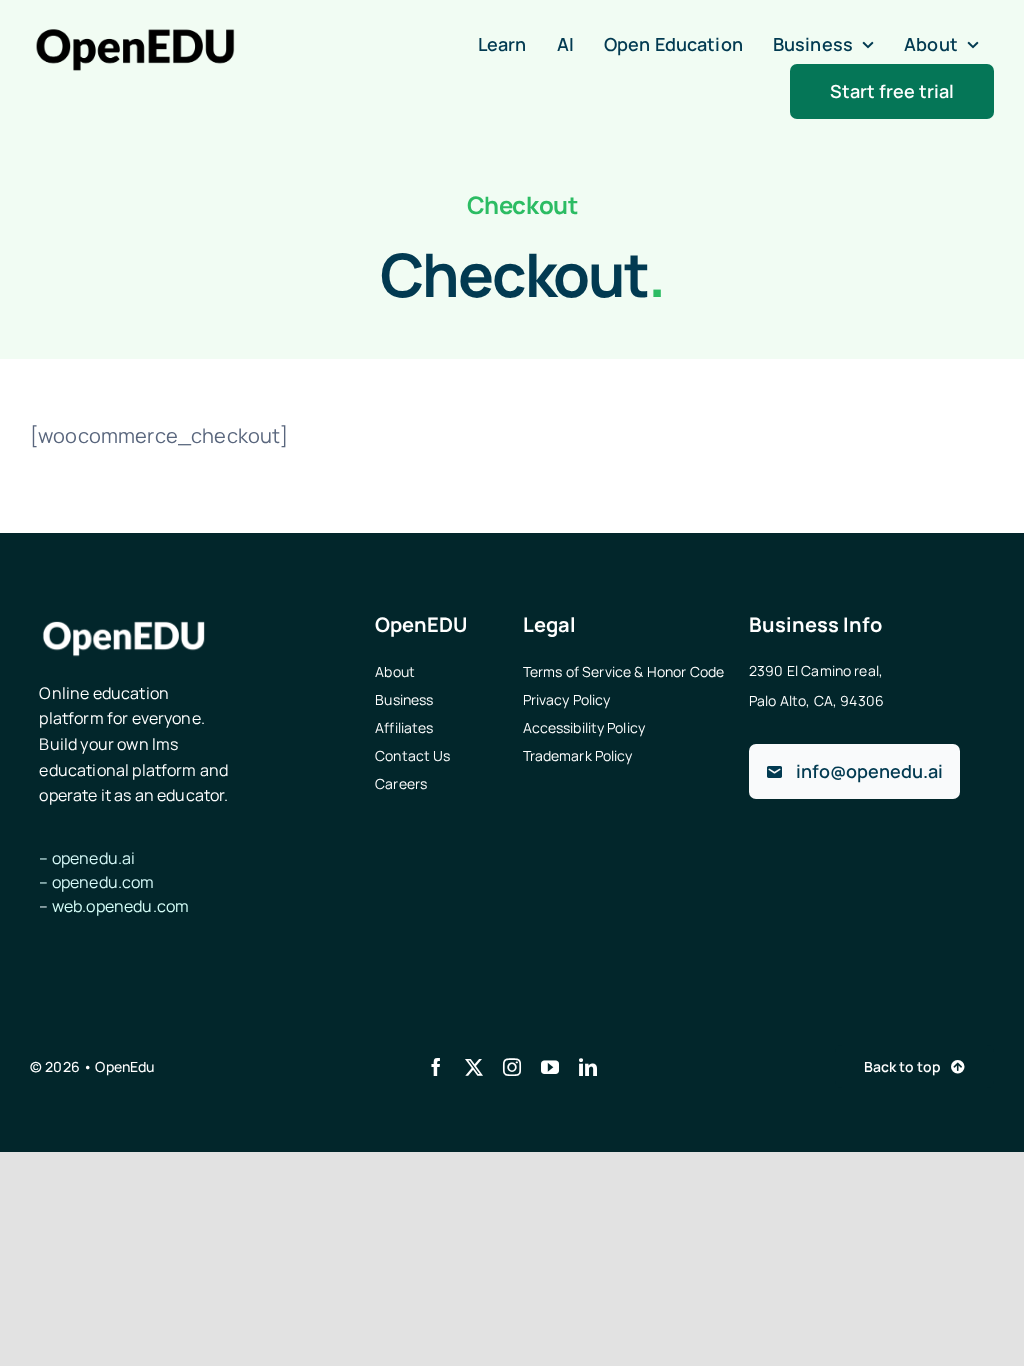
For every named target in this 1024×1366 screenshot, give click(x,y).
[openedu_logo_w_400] (124, 622)
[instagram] (512, 1067)
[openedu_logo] (135, 36)
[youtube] (550, 1067)
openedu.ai (94, 858)
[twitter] (474, 1067)
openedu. (103, 882)
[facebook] (436, 1067)
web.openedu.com (120, 906)
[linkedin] (588, 1067)
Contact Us (412, 755)
